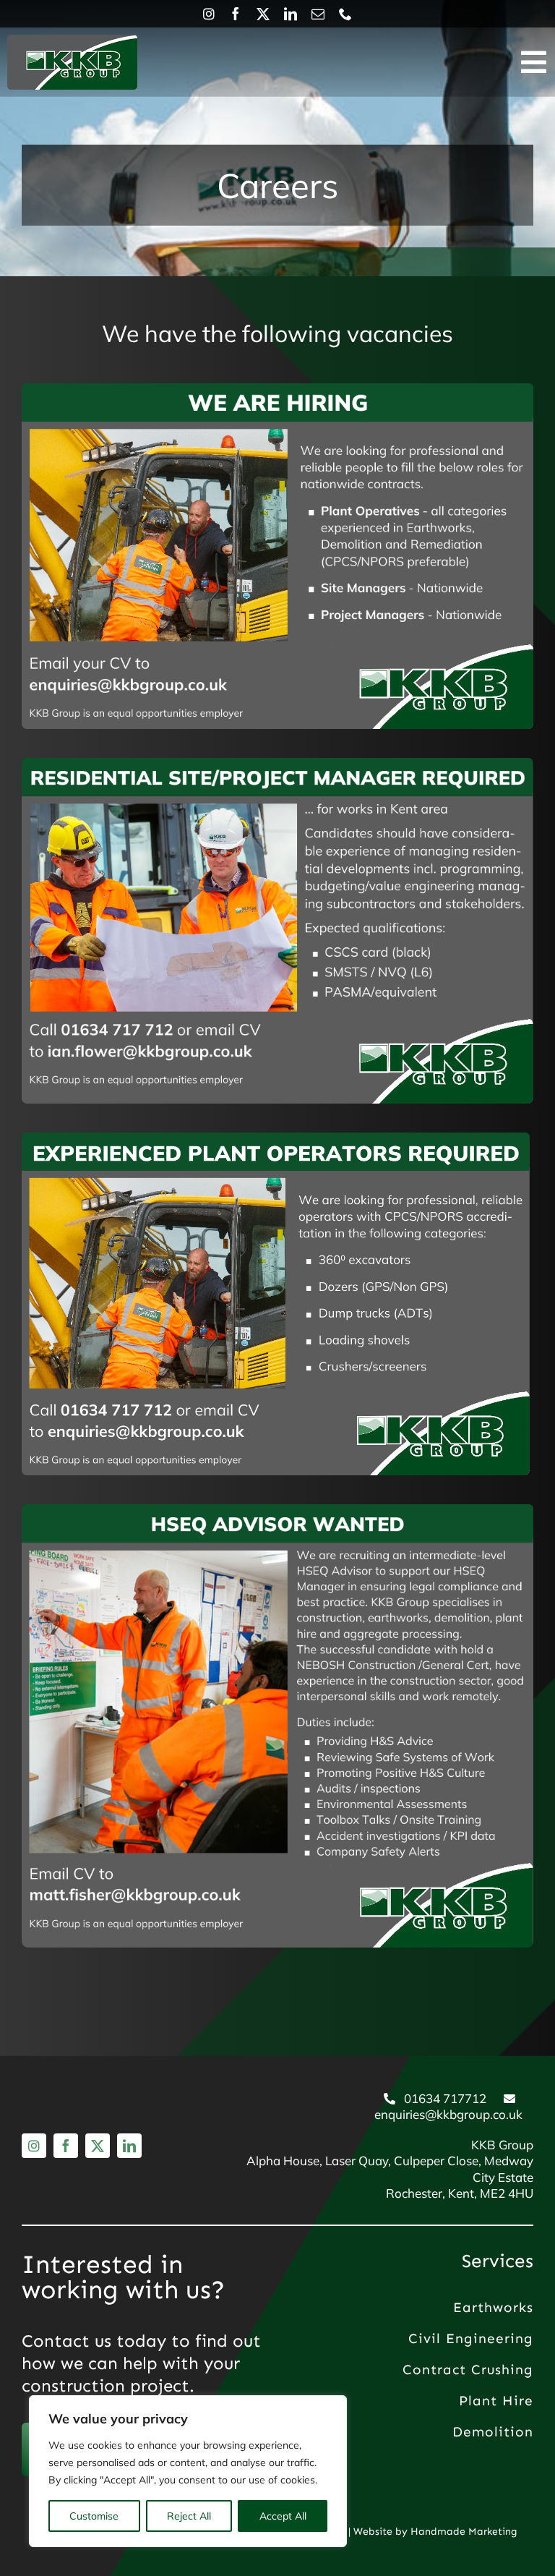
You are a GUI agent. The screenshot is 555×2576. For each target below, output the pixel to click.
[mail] (318, 14)
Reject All (189, 2516)
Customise (94, 2516)
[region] (188, 2471)
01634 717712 (445, 2098)
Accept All (283, 2516)
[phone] (345, 14)
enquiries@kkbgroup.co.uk (448, 2114)
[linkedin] (291, 14)
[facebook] (236, 14)
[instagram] (209, 14)
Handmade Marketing (464, 2532)
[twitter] (263, 14)
